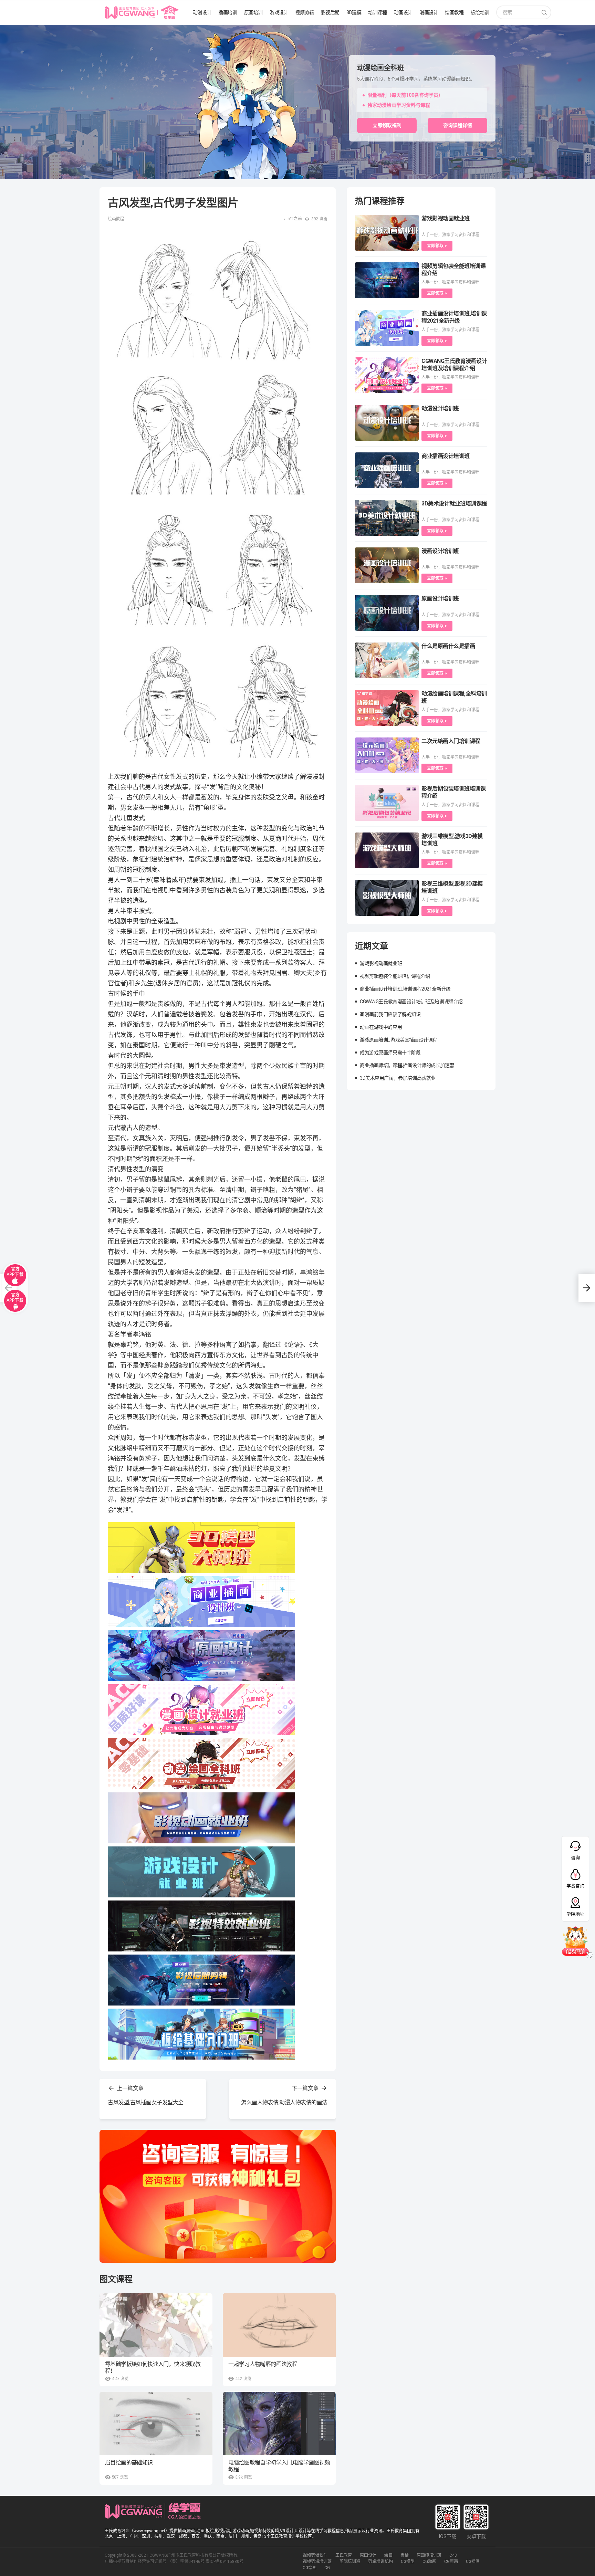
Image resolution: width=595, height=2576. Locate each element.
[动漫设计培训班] (387, 423)
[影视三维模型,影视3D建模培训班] (387, 898)
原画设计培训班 (440, 599)
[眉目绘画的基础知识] (156, 2423)
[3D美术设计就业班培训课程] (387, 518)
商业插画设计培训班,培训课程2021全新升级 (405, 989)
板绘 (405, 2555)
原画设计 (368, 2555)
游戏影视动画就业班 (446, 218)
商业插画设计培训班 (446, 456)
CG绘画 (310, 2568)
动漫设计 (202, 12)
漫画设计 (429, 12)
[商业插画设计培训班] (387, 470)
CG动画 (429, 2562)
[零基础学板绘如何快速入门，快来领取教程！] (156, 2325)
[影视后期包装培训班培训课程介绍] (387, 803)
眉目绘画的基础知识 (129, 2463)
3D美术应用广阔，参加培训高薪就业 (398, 1078)
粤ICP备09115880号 (225, 2562)
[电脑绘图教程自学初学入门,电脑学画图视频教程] (279, 2424)
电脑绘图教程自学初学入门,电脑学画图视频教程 (279, 2466)
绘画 (388, 2555)
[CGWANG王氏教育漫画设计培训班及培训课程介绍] (387, 375)
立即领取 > (437, 246)
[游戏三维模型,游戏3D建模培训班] (387, 850)
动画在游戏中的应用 (381, 1027)
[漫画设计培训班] (387, 565)
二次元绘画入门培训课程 (451, 741)
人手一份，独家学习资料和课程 (450, 235)
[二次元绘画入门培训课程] (387, 755)
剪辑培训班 (350, 2562)
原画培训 (253, 12)
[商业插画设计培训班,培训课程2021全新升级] (387, 328)
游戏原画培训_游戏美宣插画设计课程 (399, 1040)
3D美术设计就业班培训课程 (454, 504)
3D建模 (354, 12)
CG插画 (473, 2562)
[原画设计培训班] (387, 613)
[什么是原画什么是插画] (387, 660)
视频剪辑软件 (315, 2555)
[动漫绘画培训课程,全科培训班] (387, 708)
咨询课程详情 (458, 125)
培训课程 (377, 12)
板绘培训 (480, 12)
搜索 (544, 13)
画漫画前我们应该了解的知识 (390, 1014)
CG (327, 2568)
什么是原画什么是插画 (448, 646)
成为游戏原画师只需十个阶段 (390, 1053)
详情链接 (10, 28)
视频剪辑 (304, 12)
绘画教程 (454, 12)
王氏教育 (344, 2555)
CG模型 (408, 2562)
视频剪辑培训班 (317, 2562)
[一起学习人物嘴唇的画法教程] (279, 2325)
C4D (453, 2555)
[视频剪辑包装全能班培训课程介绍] (387, 280)
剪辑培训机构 (380, 2562)
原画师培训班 (429, 2555)
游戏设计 (279, 12)
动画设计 (403, 12)
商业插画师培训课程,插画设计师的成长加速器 (407, 1065)
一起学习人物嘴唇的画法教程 (263, 2364)
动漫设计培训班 (440, 409)
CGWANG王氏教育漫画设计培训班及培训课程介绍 (411, 1002)
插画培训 (228, 12)
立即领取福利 (387, 125)
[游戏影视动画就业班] (387, 233)
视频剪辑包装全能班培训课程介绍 (395, 976)
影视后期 (330, 12)
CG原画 (451, 2562)
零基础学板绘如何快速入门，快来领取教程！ (153, 2368)
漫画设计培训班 (440, 551)
